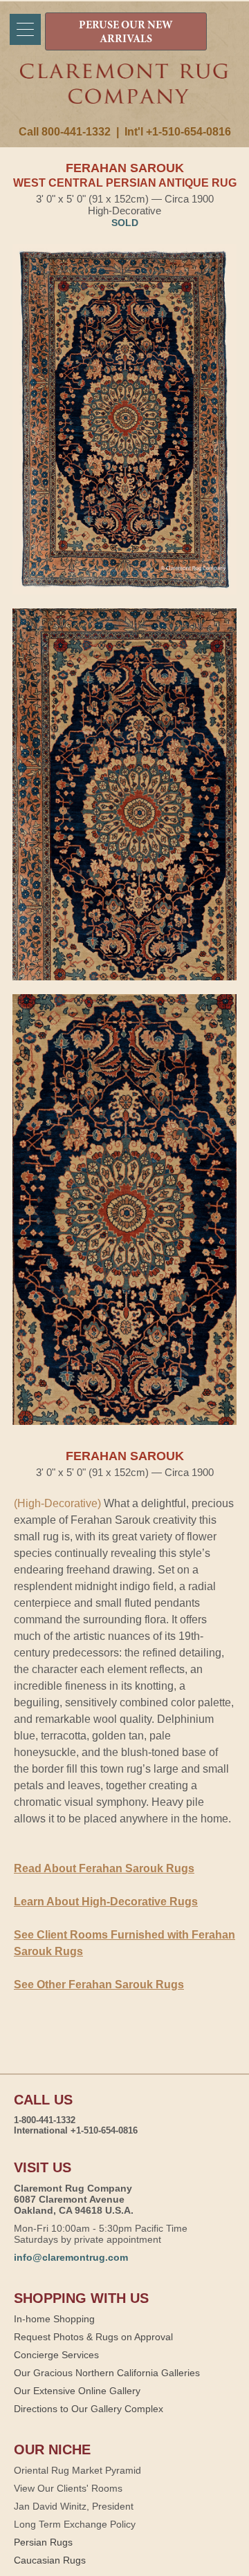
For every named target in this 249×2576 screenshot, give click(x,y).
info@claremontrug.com (71, 2257)
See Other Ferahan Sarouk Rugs (99, 1985)
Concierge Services (56, 2355)
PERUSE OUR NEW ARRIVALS (126, 32)
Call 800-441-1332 (65, 132)
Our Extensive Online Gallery (77, 2391)
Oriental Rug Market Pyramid (77, 2470)
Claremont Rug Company (124, 95)
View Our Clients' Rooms (68, 2488)
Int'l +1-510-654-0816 (178, 132)
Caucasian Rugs (50, 2560)
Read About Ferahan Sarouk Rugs (104, 1868)
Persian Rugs (43, 2542)
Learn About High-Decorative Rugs (106, 1902)
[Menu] (25, 29)
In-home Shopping (54, 2319)
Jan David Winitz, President (74, 2506)
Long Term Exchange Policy (75, 2524)
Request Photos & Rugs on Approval (93, 2337)
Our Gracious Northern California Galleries (107, 2373)
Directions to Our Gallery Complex (89, 2409)
